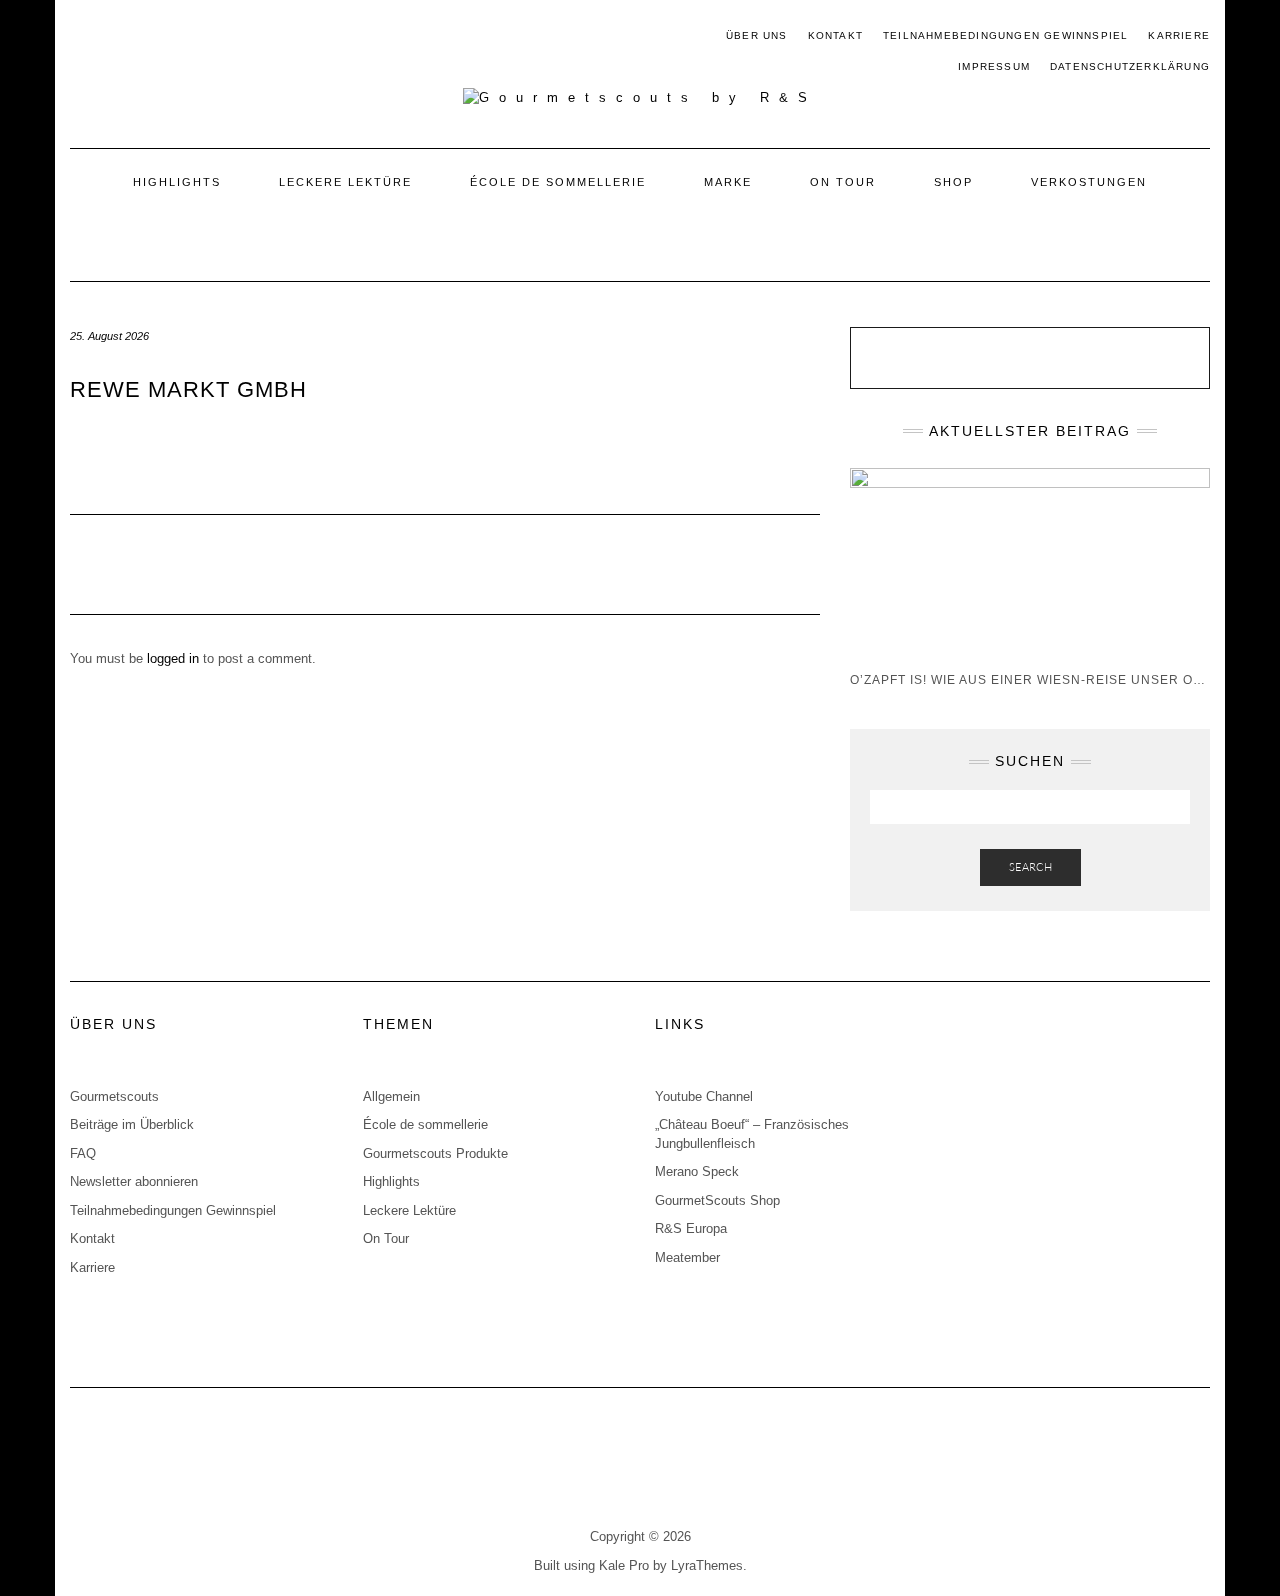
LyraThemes (707, 1565)
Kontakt (835, 35)
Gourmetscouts (114, 1096)
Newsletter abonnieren (134, 1181)
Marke (728, 182)
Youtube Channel (704, 1096)
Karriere (1179, 35)
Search (1030, 867)
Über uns (757, 35)
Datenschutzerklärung (1130, 66)
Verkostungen (1089, 182)
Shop (953, 182)
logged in (173, 658)
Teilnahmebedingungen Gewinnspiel (1005, 35)
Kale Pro (624, 1565)
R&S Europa (691, 1228)
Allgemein (391, 1096)
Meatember (687, 1257)
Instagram (111, 37)
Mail (140, 37)
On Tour (843, 182)
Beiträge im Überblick (132, 1124)
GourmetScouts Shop (717, 1200)
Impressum (994, 66)
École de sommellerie (558, 182)
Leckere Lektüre (345, 182)
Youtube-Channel (169, 37)
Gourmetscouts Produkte (435, 1153)
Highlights (177, 182)
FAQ (83, 1153)
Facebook (82, 37)
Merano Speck (697, 1171)
